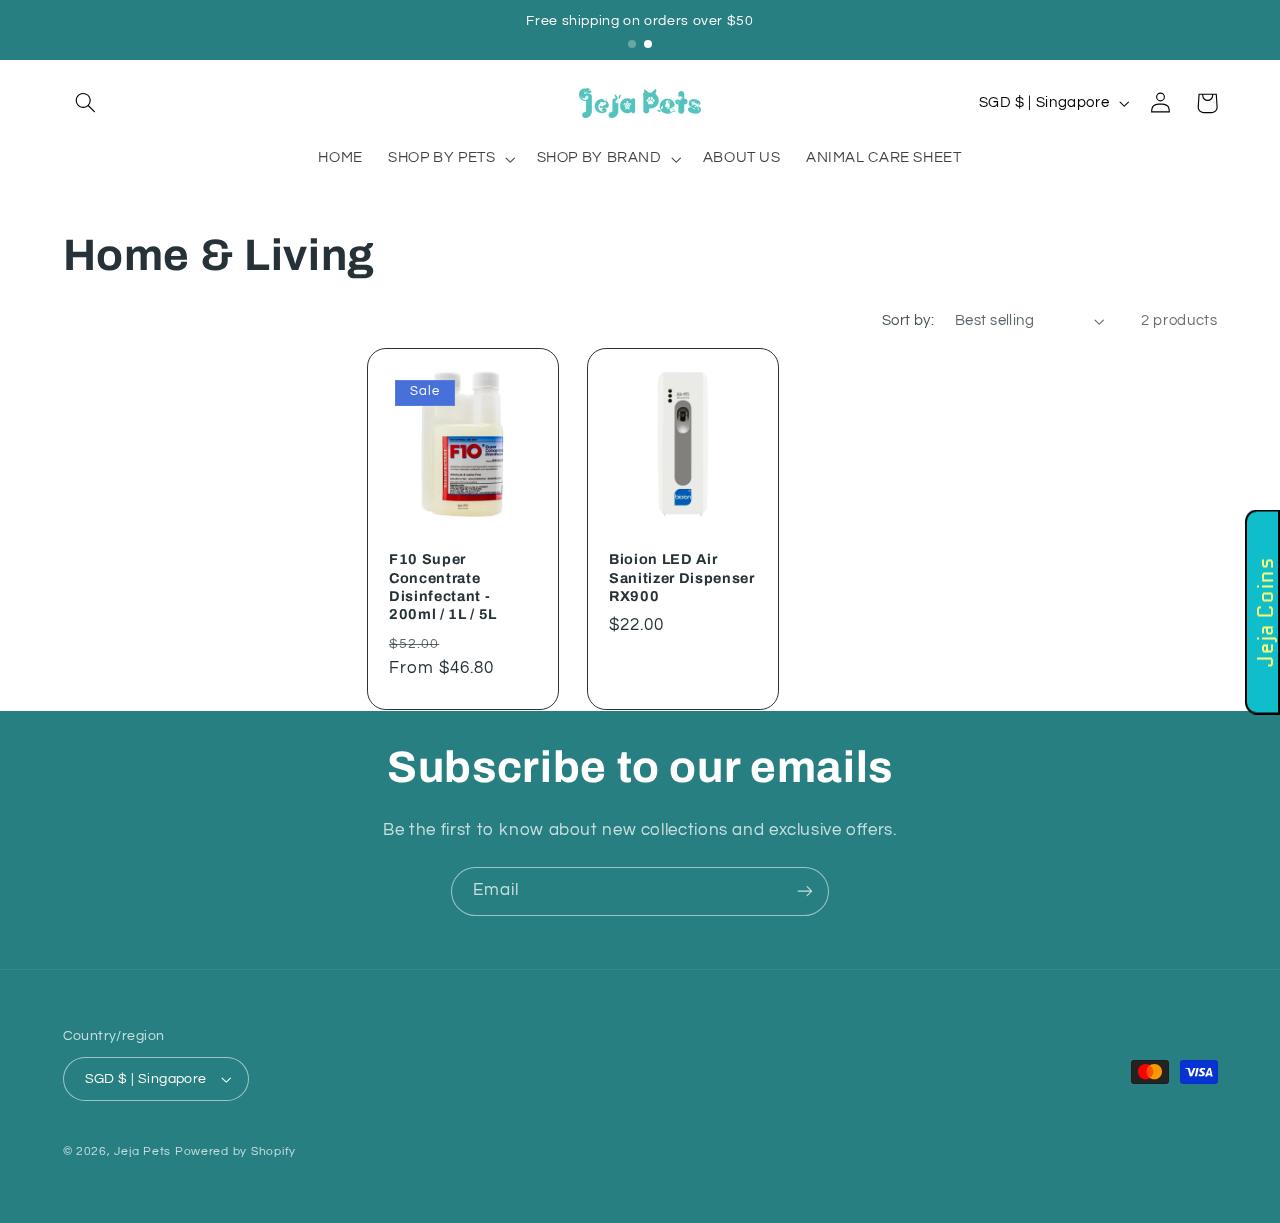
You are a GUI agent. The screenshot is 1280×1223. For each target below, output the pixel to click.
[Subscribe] (805, 891)
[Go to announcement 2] (648, 44)
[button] (86, 103)
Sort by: (908, 320)
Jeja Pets (142, 1151)
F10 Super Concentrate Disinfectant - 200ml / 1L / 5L (443, 587)
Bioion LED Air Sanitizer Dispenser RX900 (682, 578)
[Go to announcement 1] (632, 44)
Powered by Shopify (235, 1151)
